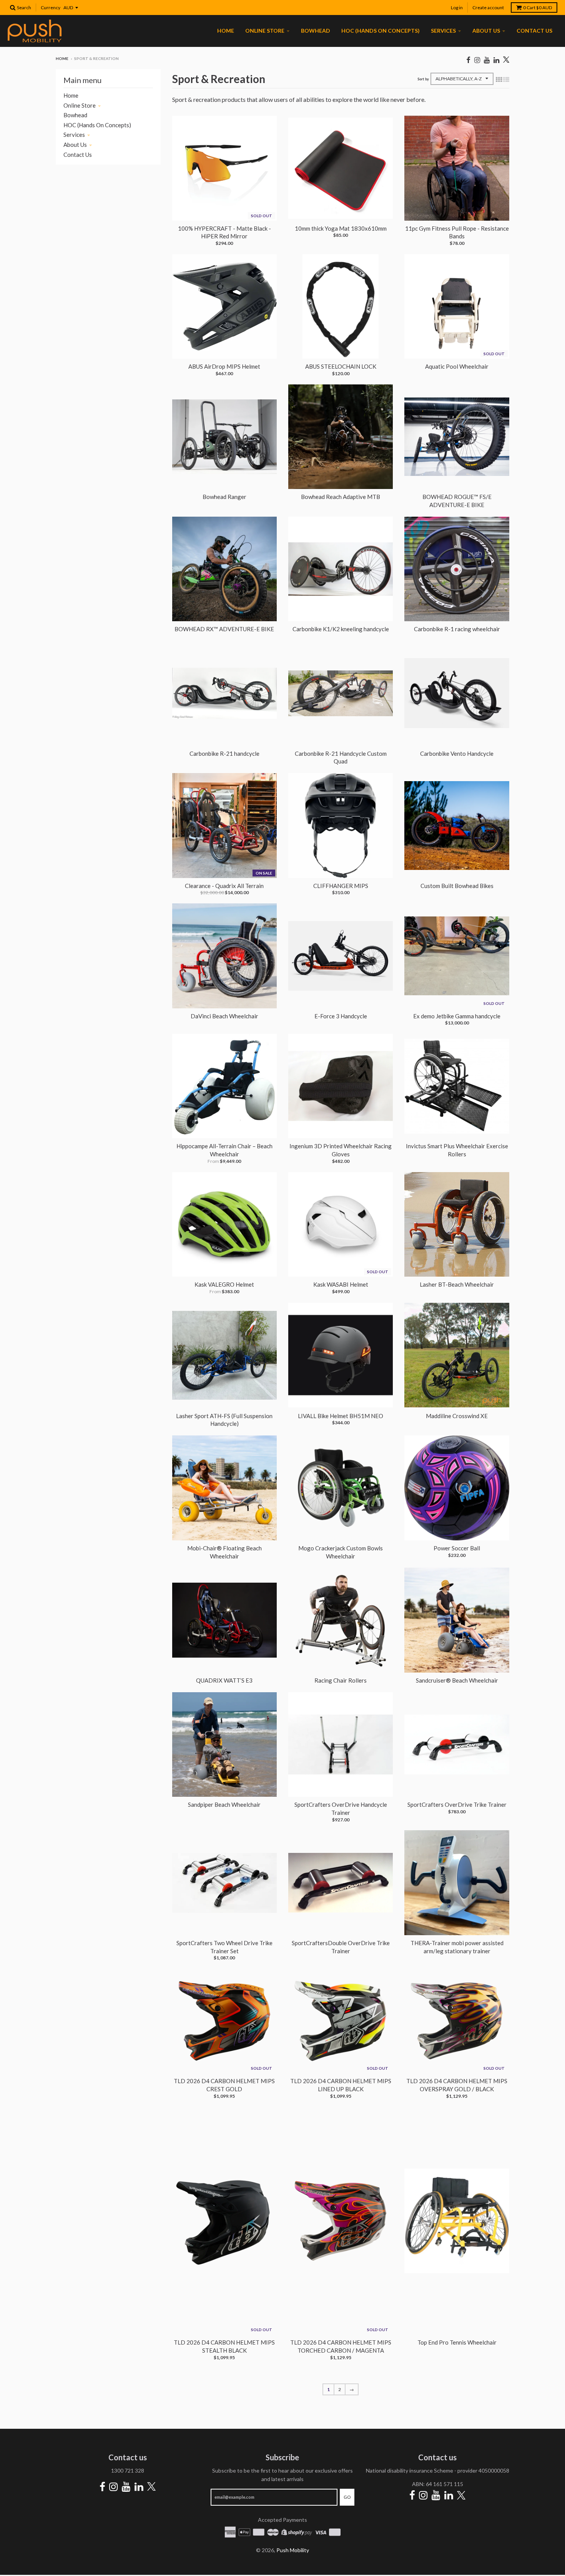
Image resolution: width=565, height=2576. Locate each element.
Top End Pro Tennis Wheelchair (457, 2342)
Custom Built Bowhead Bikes (457, 886)
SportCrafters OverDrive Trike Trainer (457, 1804)
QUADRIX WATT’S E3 (224, 1680)
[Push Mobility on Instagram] (477, 60)
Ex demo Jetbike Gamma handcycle (457, 1016)
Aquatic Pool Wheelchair (457, 366)
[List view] (506, 79)
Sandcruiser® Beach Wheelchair (457, 1680)
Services (74, 135)
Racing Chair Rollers (341, 1680)
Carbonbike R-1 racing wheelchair (457, 629)
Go (347, 2497)
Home (62, 58)
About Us (75, 145)
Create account (488, 7)
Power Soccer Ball (457, 1548)
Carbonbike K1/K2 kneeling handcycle (341, 629)
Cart (538, 7)
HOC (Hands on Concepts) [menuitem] (381, 31)
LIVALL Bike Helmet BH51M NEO (341, 1416)
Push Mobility (293, 2550)
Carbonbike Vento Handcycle (457, 753)
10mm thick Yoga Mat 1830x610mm (341, 228)
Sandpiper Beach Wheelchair (224, 1804)
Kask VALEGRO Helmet (224, 1284)
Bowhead (75, 115)
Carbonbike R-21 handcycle (224, 753)
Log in (457, 7)
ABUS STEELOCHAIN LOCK (341, 366)
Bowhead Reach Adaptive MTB (341, 497)
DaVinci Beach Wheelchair (224, 1016)
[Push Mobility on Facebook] (468, 60)
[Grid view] (499, 79)
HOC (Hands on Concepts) (97, 125)
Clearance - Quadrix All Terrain (224, 886)
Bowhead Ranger (224, 497)
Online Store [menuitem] (265, 31)
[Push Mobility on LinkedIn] (496, 60)
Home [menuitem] (226, 31)
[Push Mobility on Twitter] (506, 60)
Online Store (80, 105)
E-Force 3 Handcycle (341, 1016)
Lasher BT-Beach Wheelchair (457, 1284)
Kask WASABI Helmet (341, 1284)
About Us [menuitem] (486, 31)
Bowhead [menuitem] (316, 31)
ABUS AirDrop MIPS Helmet (224, 366)
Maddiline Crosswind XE (457, 1416)
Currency (51, 7)
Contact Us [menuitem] (534, 31)
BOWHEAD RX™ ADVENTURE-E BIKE (224, 629)
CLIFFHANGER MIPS (341, 886)
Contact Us (78, 155)
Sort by (423, 79)
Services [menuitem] (443, 31)
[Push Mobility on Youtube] (487, 60)
